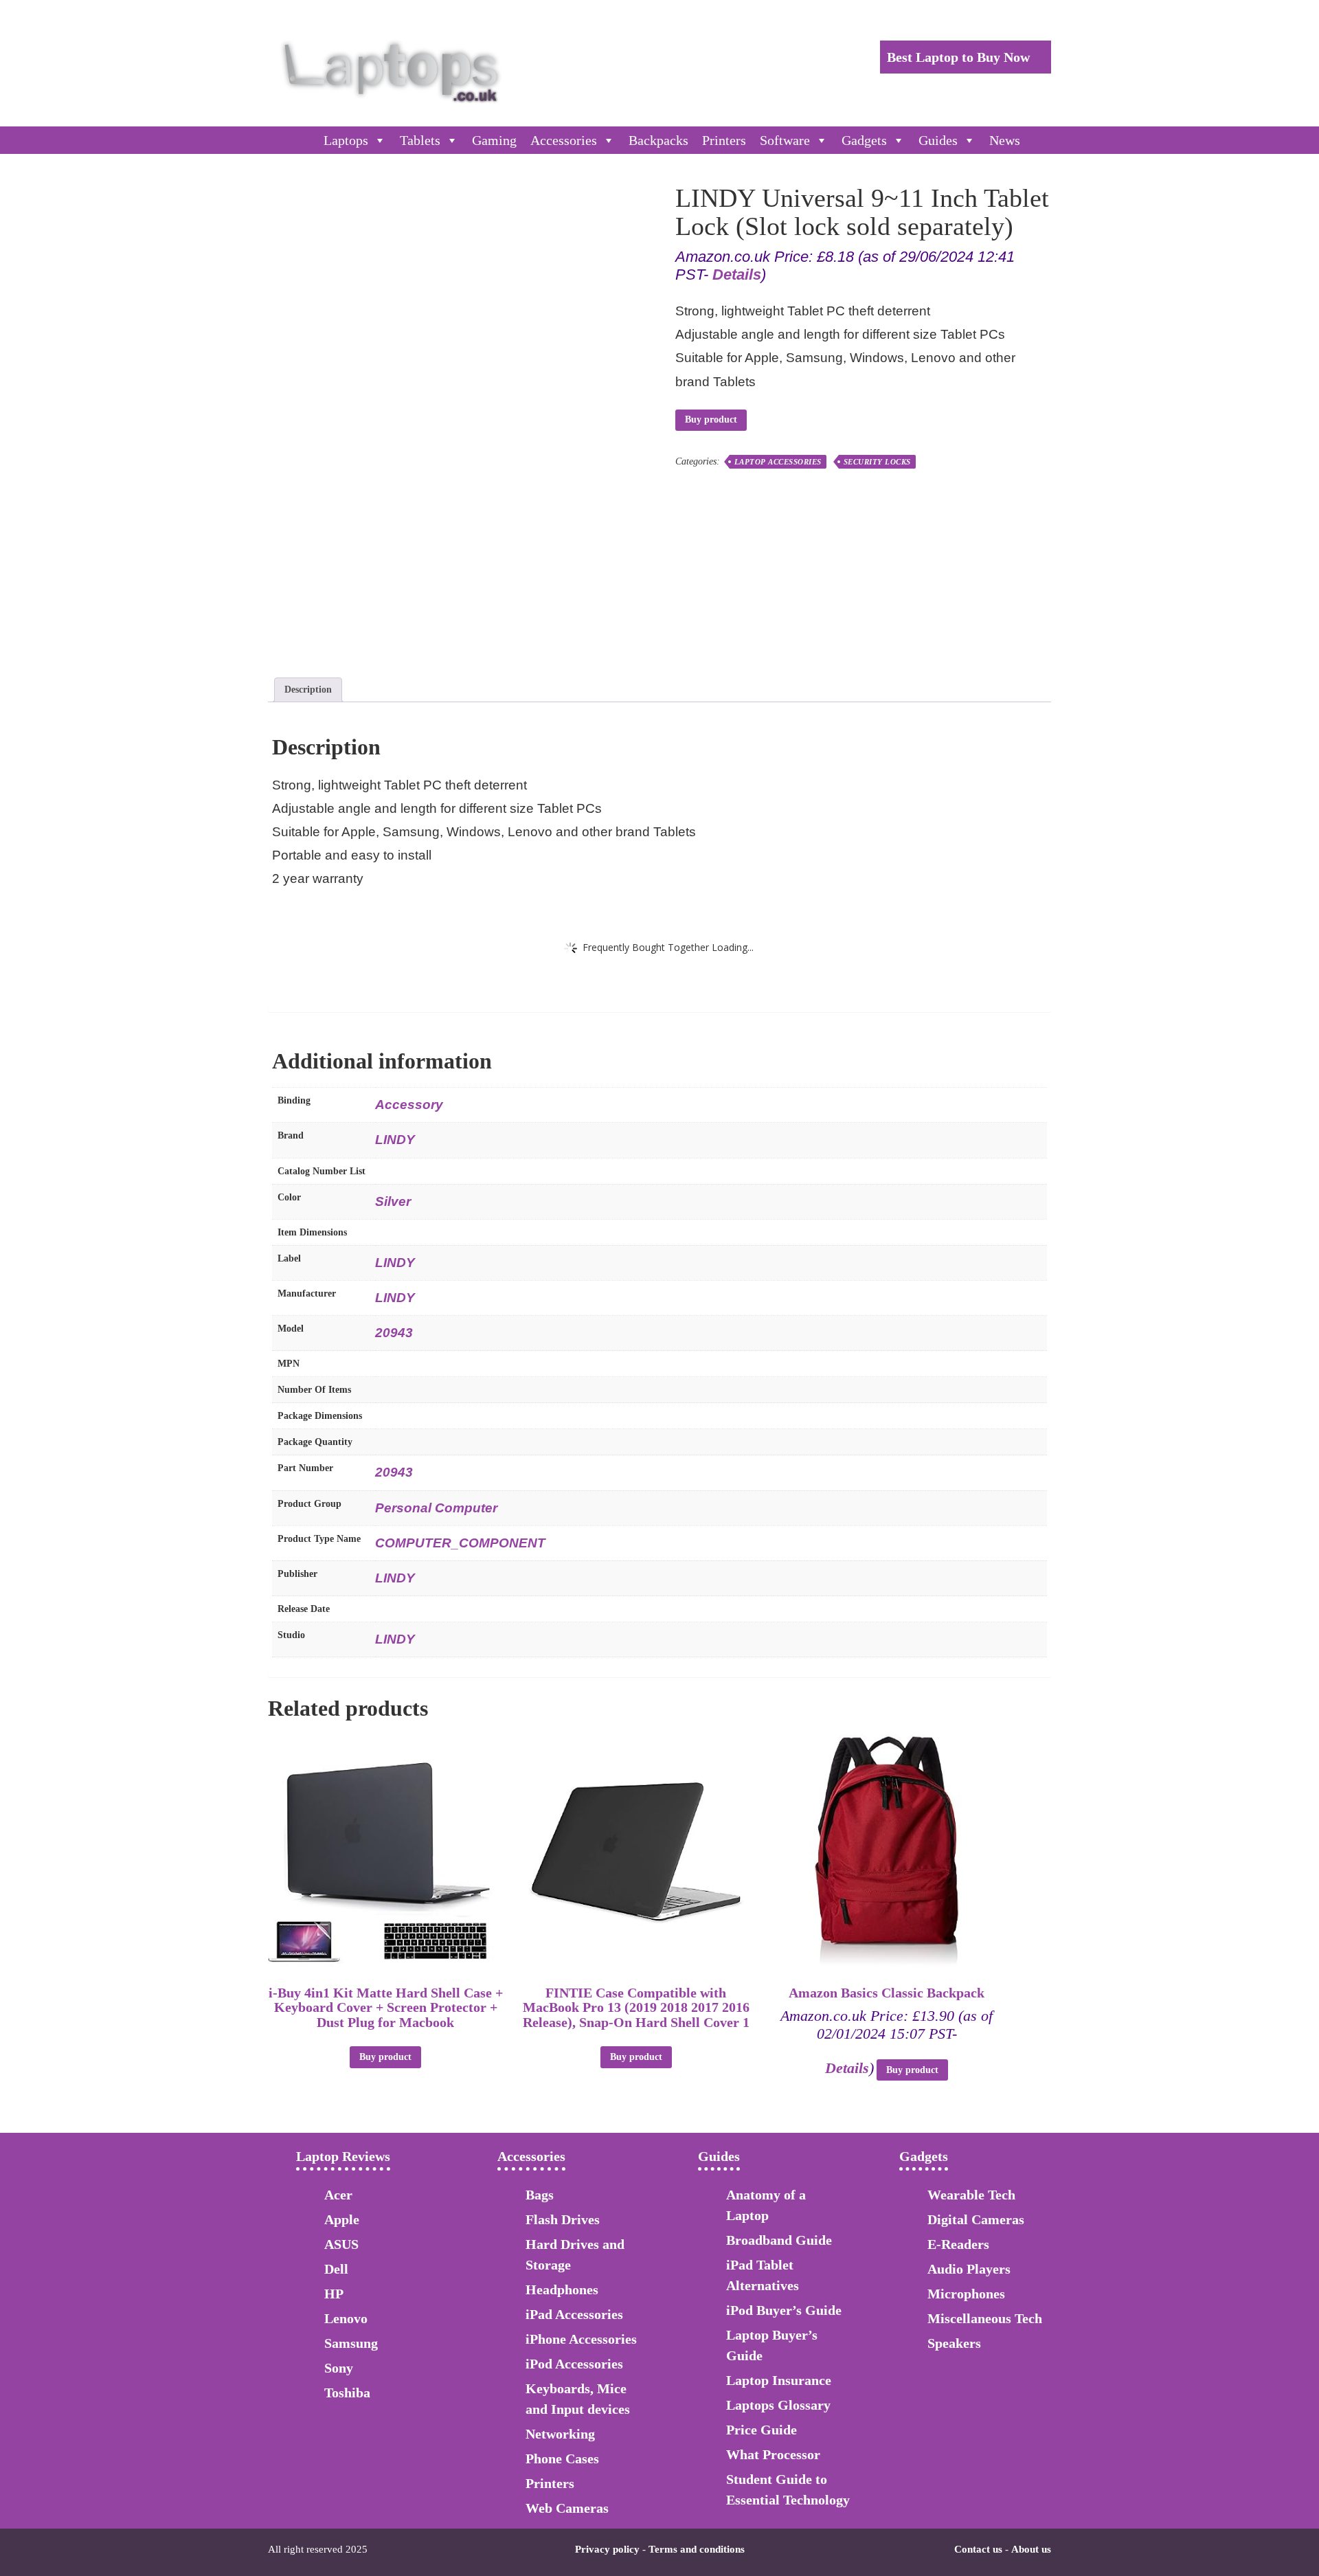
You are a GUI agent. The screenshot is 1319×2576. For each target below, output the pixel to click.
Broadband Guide (779, 2240)
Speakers (954, 2343)
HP (334, 2294)
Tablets (420, 140)
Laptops (346, 140)
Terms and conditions (697, 2549)
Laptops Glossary (778, 2405)
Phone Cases (562, 2459)
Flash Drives (563, 2219)
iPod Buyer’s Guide (784, 2310)
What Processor (773, 2454)
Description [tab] (308, 690)
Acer (338, 2195)
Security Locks (877, 462)
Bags (540, 2195)
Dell (336, 2269)
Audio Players (969, 2269)
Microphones (966, 2294)
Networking (560, 2434)
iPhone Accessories (581, 2339)
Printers (724, 140)
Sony (339, 2368)
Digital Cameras (976, 2219)
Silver (393, 1201)
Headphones (562, 2289)
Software (785, 140)
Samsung (351, 2343)
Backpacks (658, 140)
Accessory (409, 1105)
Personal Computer (436, 1508)
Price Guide (762, 2430)
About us (1031, 2549)
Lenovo (346, 2318)
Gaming (494, 140)
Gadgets (864, 140)
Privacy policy (607, 2549)
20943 (394, 1333)
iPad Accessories (574, 2314)
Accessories (564, 140)
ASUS (341, 2244)
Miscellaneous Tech (985, 2318)
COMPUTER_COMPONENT (460, 1543)
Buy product (711, 419)
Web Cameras (567, 2508)
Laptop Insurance (779, 2380)
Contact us (978, 2549)
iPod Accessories (574, 2364)
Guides (938, 140)
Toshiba (347, 2393)
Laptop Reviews (343, 2156)
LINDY (395, 1140)
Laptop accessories (778, 462)
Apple (342, 2219)
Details (737, 275)
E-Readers (958, 2244)
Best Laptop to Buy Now (960, 57)
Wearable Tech (971, 2195)
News (1005, 140)
